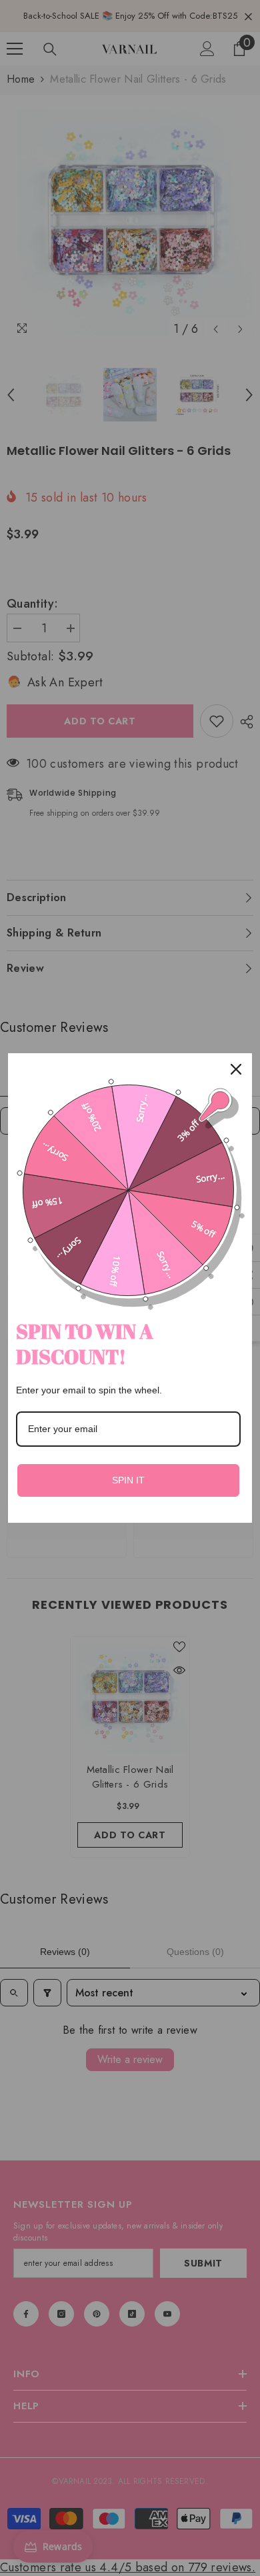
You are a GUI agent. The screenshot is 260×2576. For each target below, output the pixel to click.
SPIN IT (128, 1480)
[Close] (236, 1069)
